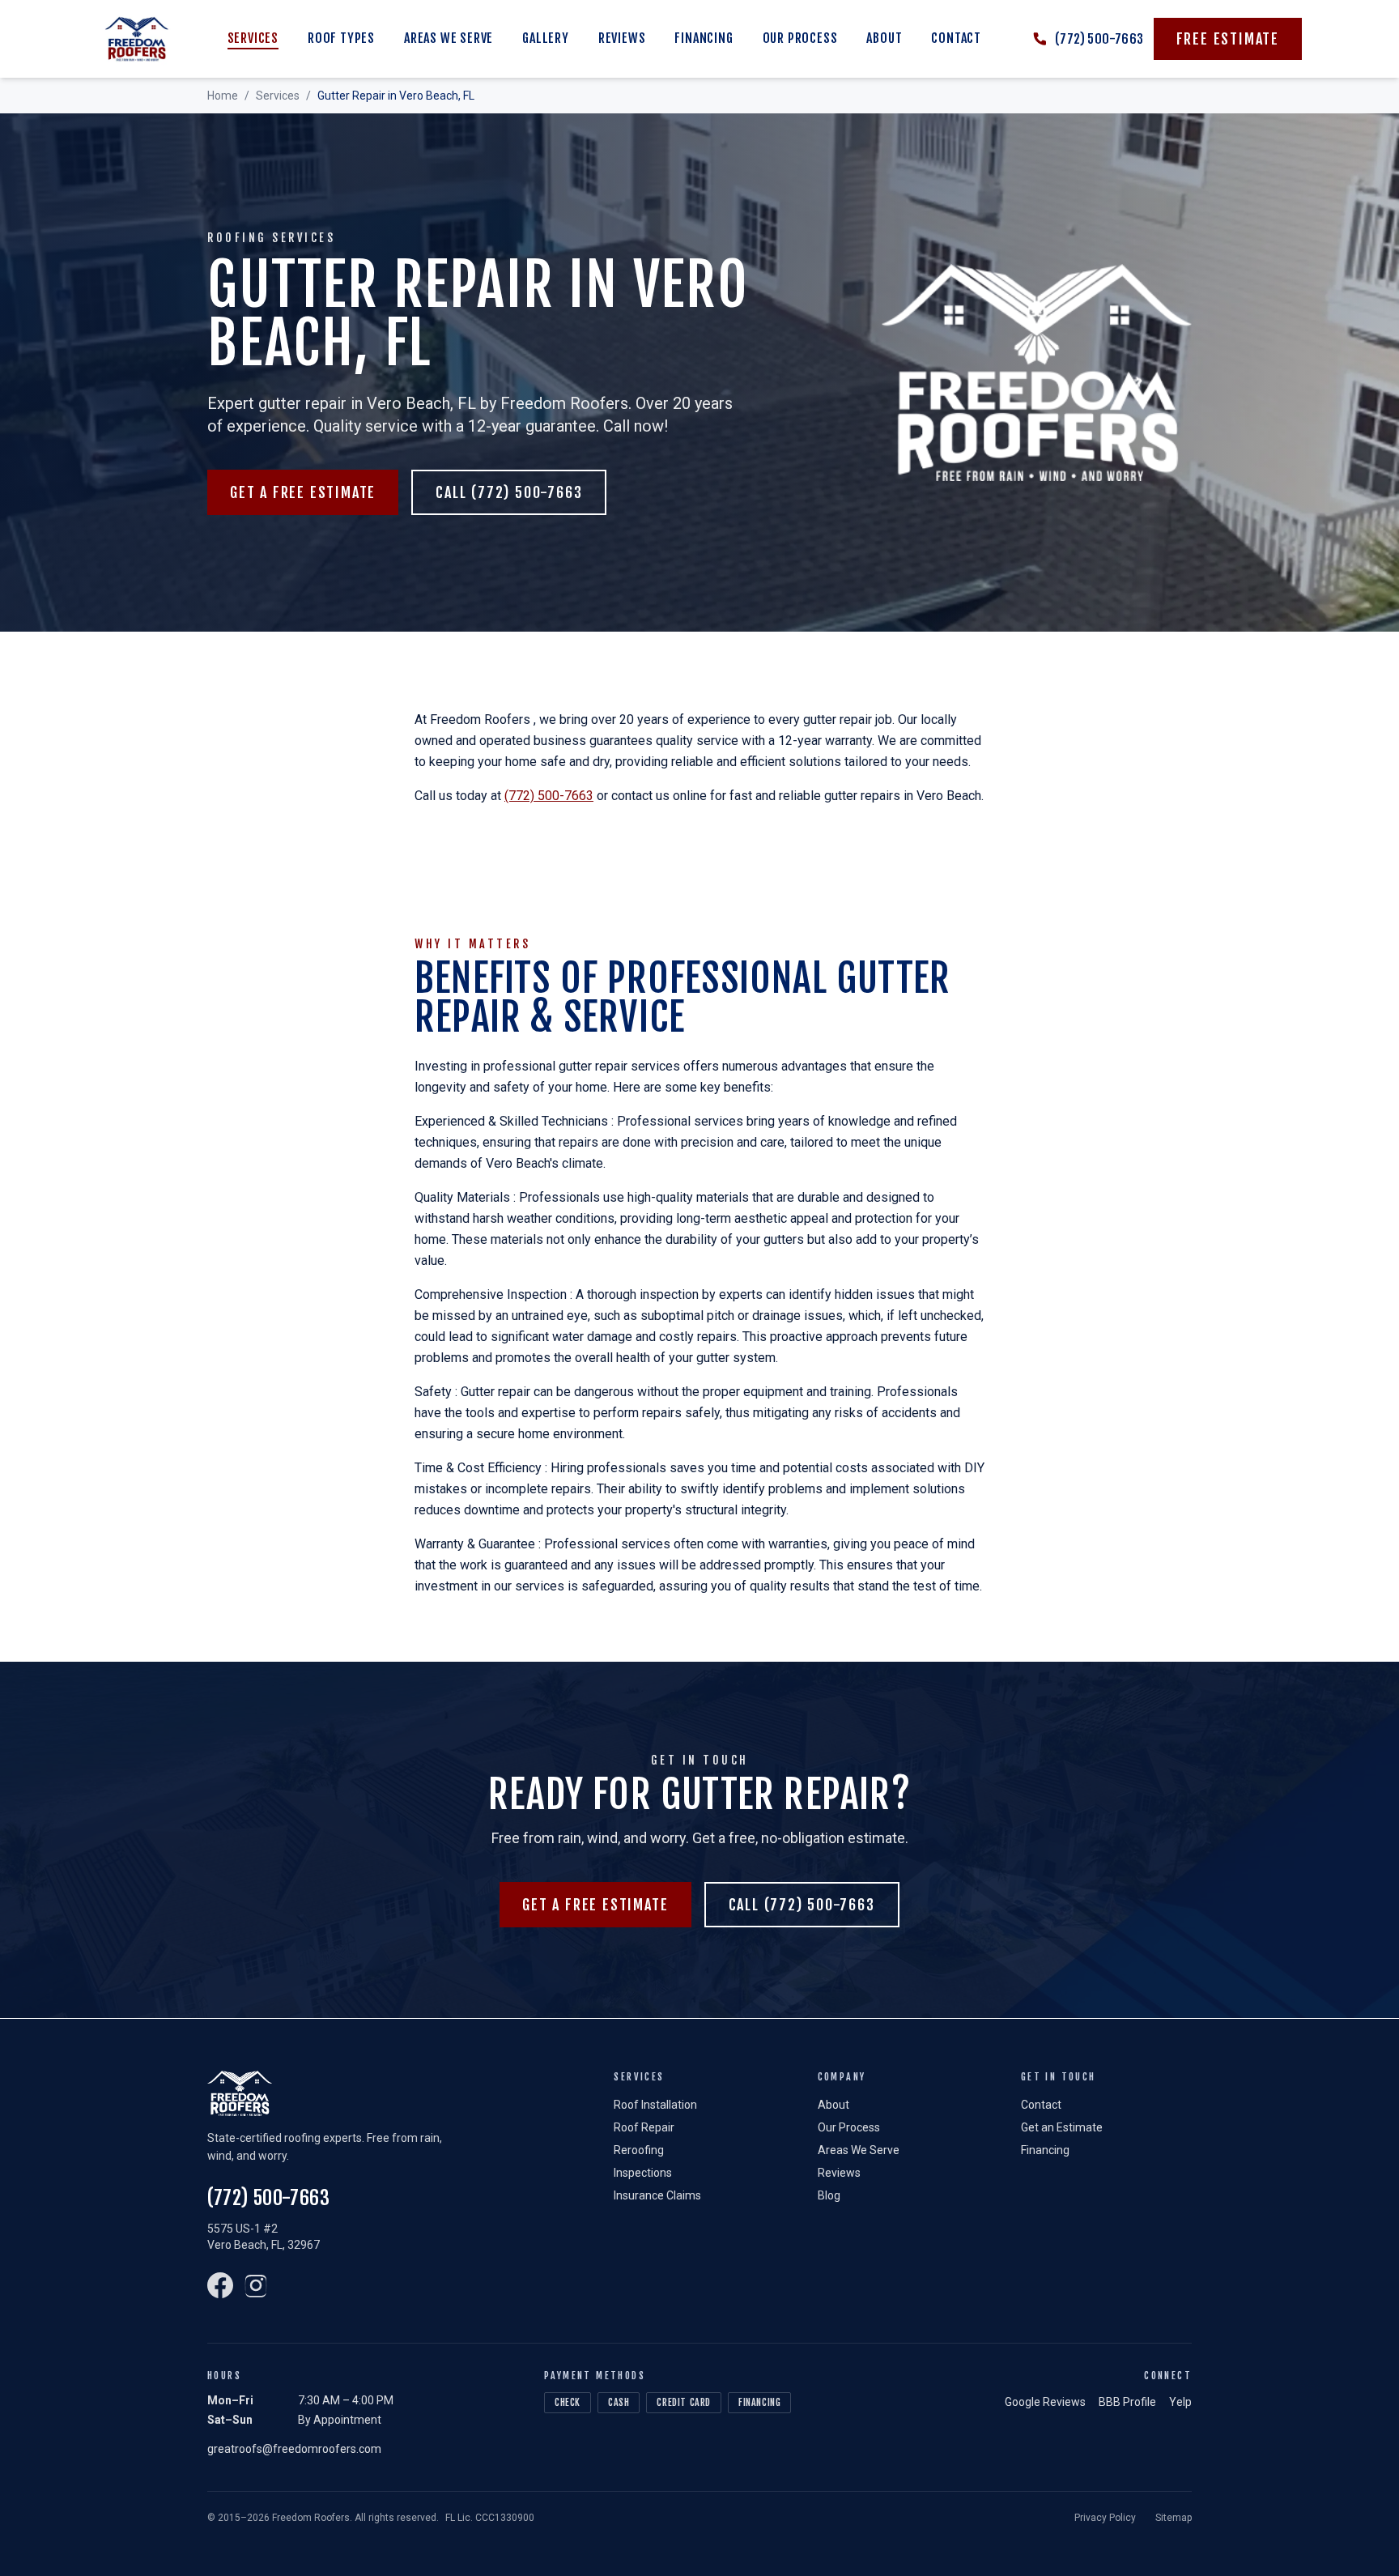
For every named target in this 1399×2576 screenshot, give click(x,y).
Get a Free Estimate (303, 492)
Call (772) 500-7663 (509, 492)
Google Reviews (1045, 2402)
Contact (956, 38)
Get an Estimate (1062, 2127)
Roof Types (341, 38)
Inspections (643, 2173)
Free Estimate (1228, 39)
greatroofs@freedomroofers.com (294, 2449)
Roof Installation (655, 2105)
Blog (829, 2195)
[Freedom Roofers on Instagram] (256, 2285)
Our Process (800, 38)
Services (253, 38)
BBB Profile (1127, 2402)
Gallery (546, 38)
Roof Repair (644, 2127)
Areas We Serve (449, 38)
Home (223, 96)
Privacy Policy (1105, 2518)
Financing (704, 38)
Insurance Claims (657, 2195)
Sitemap (1174, 2518)
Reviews (622, 38)
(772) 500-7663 (549, 796)
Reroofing (639, 2150)
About (884, 38)
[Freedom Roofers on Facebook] (220, 2285)
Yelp (1180, 2402)
